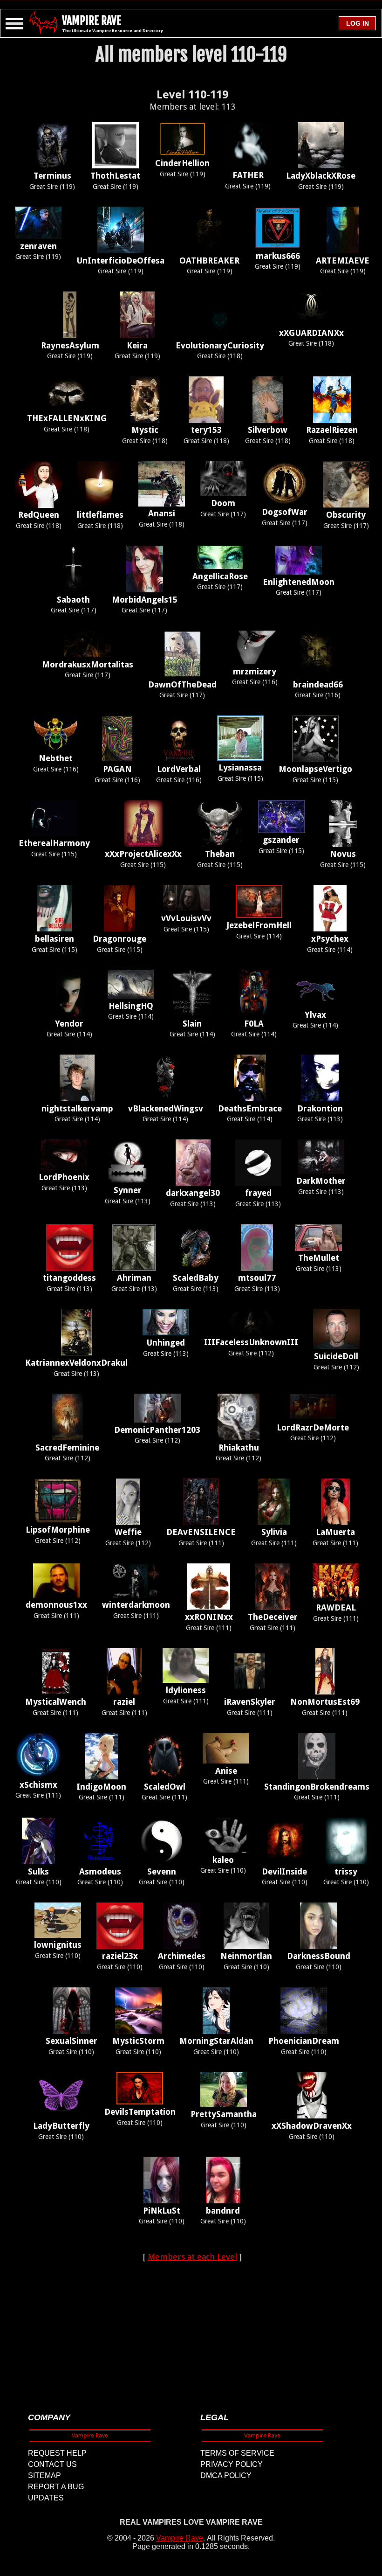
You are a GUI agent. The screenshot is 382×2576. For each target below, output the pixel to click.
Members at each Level (192, 2257)
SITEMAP (44, 2475)
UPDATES (46, 2498)
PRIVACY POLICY (232, 2464)
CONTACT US (52, 2464)
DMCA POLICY (226, 2475)
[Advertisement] (192, 2329)
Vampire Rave (180, 2538)
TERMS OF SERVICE (237, 2453)
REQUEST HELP (57, 2453)
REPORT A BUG (56, 2487)
